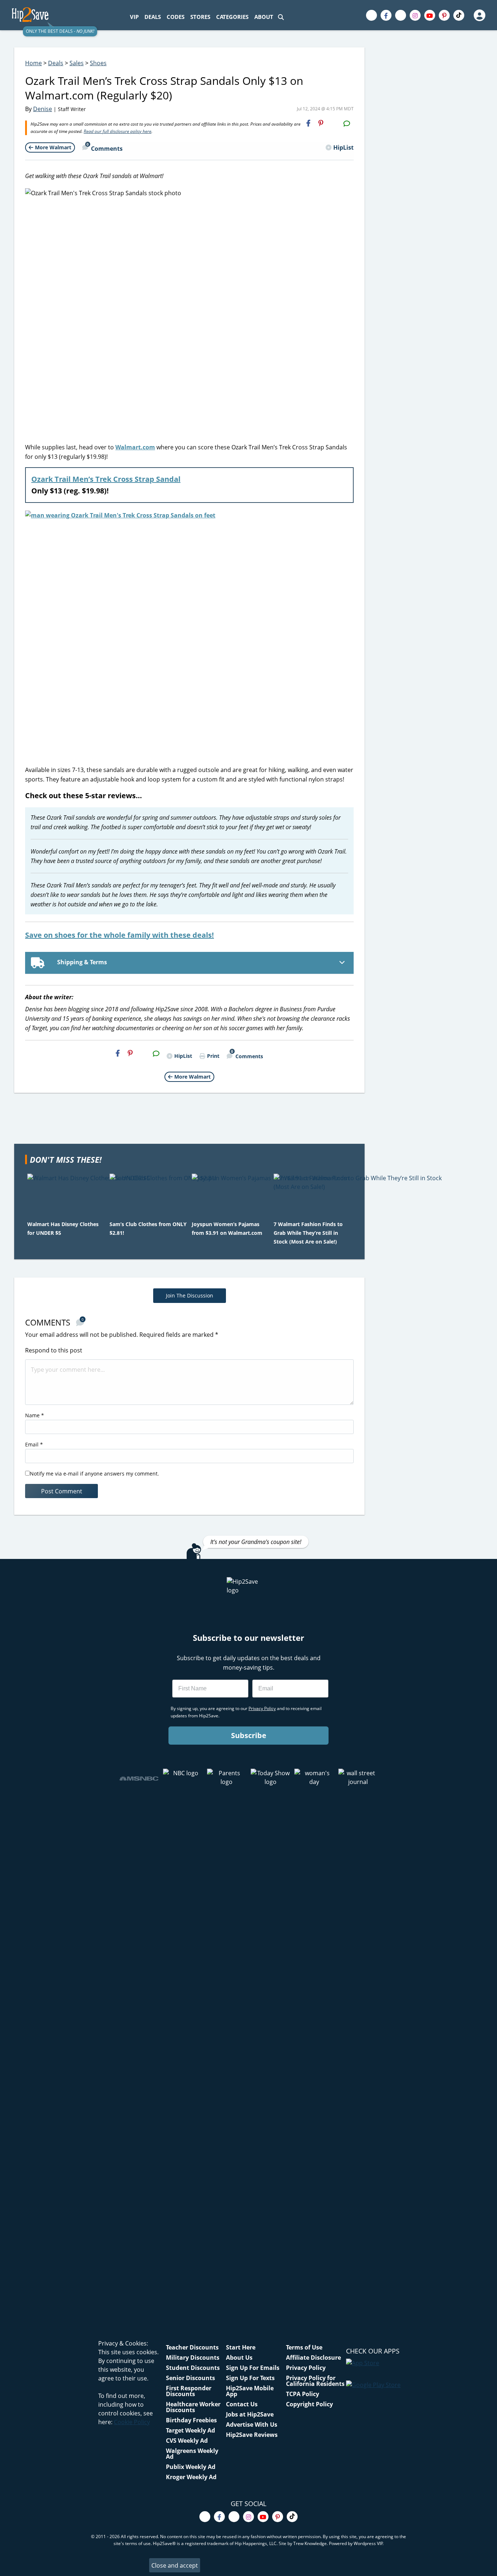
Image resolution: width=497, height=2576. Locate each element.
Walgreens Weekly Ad (192, 2454)
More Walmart (53, 147)
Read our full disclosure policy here (118, 131)
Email (34, 1444)
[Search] (281, 17)
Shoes (98, 63)
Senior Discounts (190, 2378)
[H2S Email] (334, 123)
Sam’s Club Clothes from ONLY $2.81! (148, 1228)
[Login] (479, 15)
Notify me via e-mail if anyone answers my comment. (94, 1474)
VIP (134, 17)
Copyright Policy (309, 2404)
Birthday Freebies (191, 2420)
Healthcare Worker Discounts (193, 2407)
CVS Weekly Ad (187, 2441)
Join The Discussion (190, 1295)
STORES (200, 17)
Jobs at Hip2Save (250, 2414)
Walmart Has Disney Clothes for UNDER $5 (63, 1228)
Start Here (241, 2347)
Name (35, 1415)
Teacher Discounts (192, 2347)
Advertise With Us (252, 2425)
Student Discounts (193, 2368)
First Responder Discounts (189, 2391)
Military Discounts (193, 2358)
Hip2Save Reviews (252, 2435)
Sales (77, 63)
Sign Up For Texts (250, 2378)
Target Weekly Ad (190, 2430)
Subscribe (249, 1735)
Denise (43, 109)
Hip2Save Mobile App (250, 2391)
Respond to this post (54, 1350)
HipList (343, 147)
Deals (56, 63)
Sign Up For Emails (253, 2368)
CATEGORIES (232, 17)
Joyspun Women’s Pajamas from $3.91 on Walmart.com (227, 1228)
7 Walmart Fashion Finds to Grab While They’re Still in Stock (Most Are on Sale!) (308, 1233)
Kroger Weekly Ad (191, 2477)
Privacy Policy (306, 2368)
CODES (176, 17)
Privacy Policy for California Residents (315, 2381)
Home (33, 63)
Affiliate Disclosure (313, 2358)
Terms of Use (304, 2347)
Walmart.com (135, 447)
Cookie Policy (132, 2422)
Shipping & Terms (81, 962)
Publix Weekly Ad (191, 2467)
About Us (239, 2358)
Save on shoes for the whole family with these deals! (120, 935)
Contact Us (242, 2404)
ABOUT (264, 17)
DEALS (153, 17)
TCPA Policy (303, 2394)
